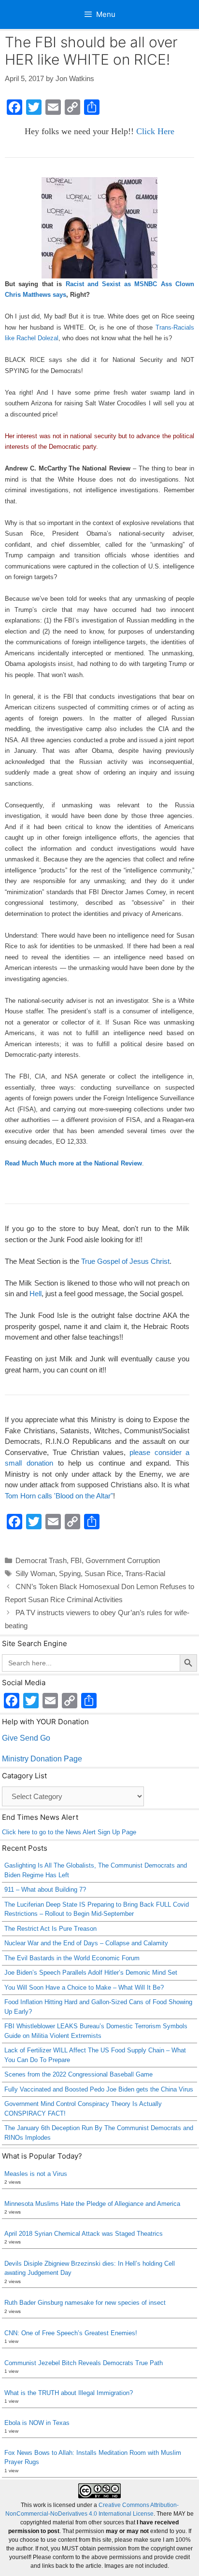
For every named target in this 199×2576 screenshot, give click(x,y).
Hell (36, 1294)
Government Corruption (123, 1560)
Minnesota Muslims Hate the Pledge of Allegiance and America (92, 2204)
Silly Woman (35, 1573)
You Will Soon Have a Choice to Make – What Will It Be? (84, 1987)
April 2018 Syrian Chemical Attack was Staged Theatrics (84, 2234)
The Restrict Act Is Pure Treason (50, 1929)
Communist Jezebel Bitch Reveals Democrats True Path (84, 2363)
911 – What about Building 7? (45, 1890)
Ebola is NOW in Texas (37, 2423)
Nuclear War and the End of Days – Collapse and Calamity (86, 1943)
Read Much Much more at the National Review (73, 1163)
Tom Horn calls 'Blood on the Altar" (59, 1496)
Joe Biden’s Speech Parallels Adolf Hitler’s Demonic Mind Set (91, 1973)
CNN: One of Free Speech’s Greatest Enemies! (71, 2333)
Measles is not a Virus (36, 2174)
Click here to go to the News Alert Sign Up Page (69, 1832)
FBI (76, 1560)
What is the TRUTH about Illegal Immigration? (69, 2393)
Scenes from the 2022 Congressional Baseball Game (78, 2074)
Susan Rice (103, 1573)
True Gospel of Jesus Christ (125, 1261)
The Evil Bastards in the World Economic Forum (72, 1958)
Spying (70, 1573)
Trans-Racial (145, 1573)
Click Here (155, 131)
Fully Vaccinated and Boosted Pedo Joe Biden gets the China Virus (99, 2089)
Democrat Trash (41, 1560)
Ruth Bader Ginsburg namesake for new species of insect (85, 2303)
